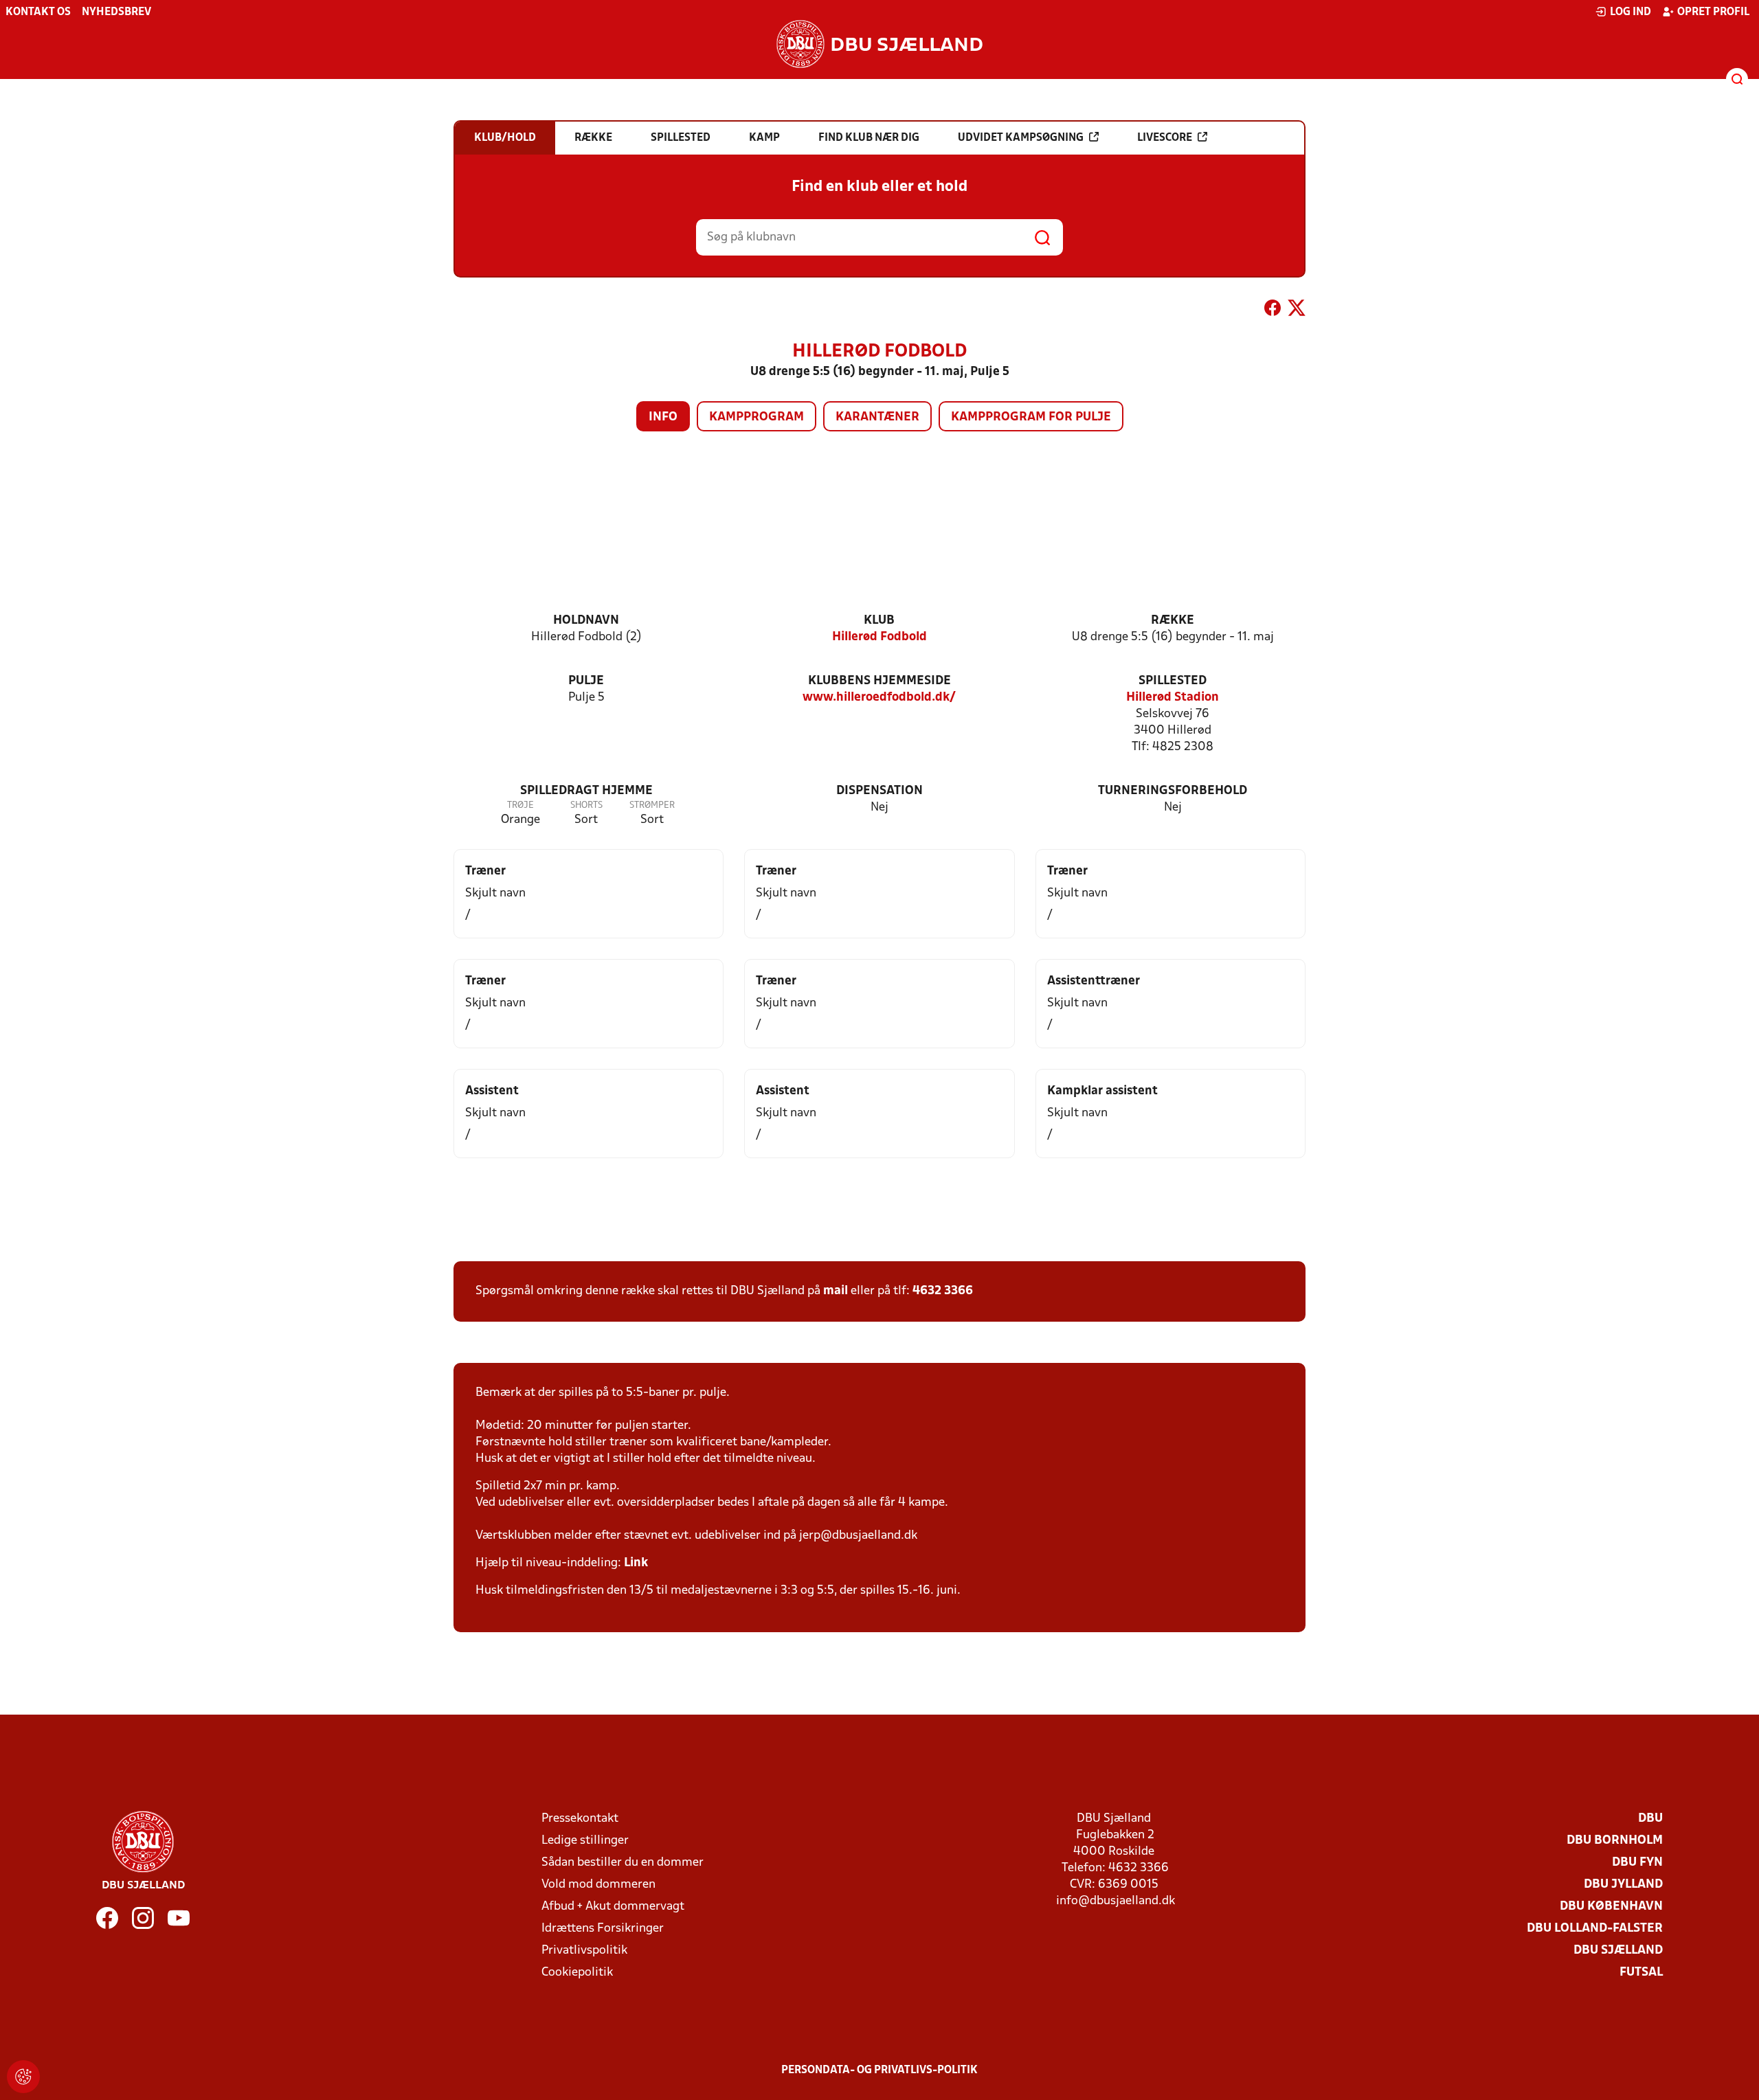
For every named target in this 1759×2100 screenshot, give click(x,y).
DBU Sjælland (1618, 1951)
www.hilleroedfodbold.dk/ (879, 698)
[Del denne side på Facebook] (1273, 311)
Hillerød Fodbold (879, 637)
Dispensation (879, 791)
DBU (1650, 1819)
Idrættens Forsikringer (603, 1929)
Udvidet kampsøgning (1021, 138)
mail (836, 1291)
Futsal (1641, 1973)
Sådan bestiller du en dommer (623, 1863)
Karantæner (877, 417)
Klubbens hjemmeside (879, 681)
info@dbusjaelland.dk (1116, 1901)
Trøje (520, 805)
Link (636, 1563)
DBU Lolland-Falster (1595, 1929)
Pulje (586, 681)
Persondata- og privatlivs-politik (879, 2070)
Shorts (586, 805)
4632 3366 (943, 1291)
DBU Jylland (1623, 1885)
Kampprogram (757, 417)
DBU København (1611, 1907)
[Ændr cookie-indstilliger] (23, 2077)
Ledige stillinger (585, 1841)
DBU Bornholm (1615, 1841)
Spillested (1173, 681)
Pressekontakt (580, 1819)
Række (1173, 621)
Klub (879, 621)
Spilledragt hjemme (586, 791)
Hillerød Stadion (1173, 698)
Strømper (652, 805)
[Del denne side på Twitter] (1297, 311)
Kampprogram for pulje (1031, 417)
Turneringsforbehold (1173, 791)
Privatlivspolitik (584, 1951)
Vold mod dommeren (598, 1885)
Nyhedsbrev (116, 12)
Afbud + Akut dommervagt (613, 1907)
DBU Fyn (1637, 1863)
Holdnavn (586, 621)
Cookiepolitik (577, 1973)
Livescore (1165, 138)
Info (663, 417)
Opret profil (1713, 12)
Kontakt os (38, 12)
